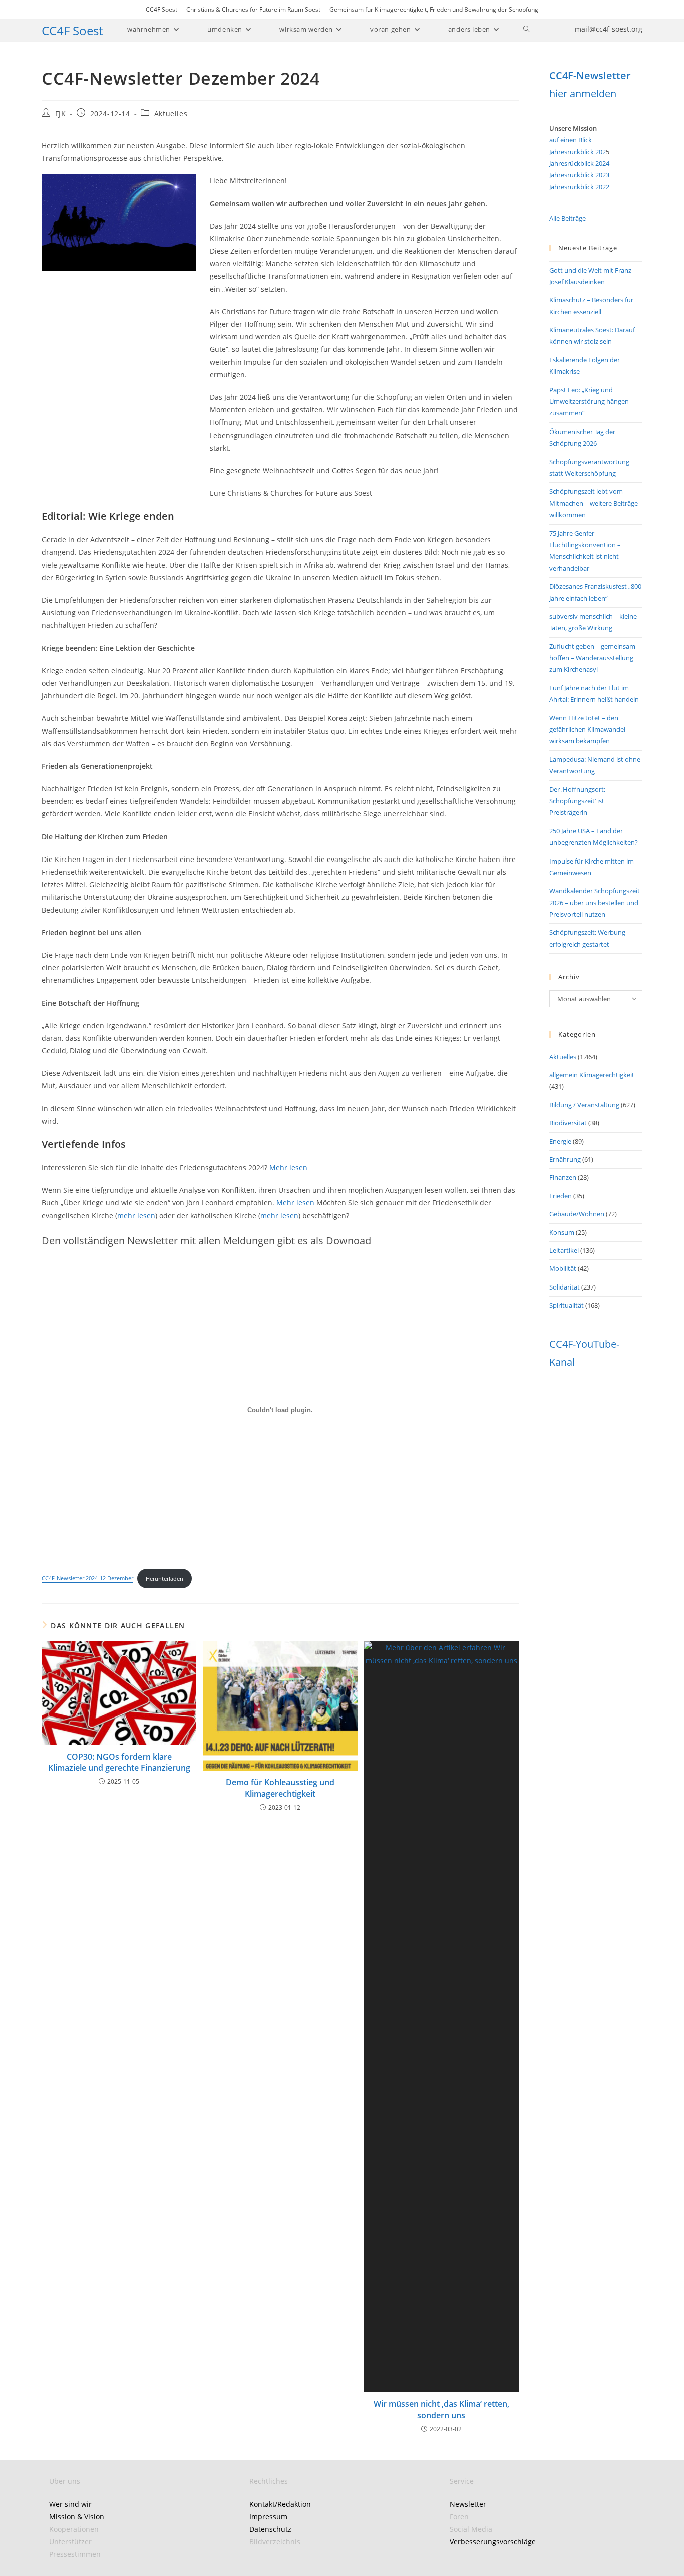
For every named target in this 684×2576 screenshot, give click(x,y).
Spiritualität (567, 1305)
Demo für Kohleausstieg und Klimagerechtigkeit (280, 1788)
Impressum (268, 2517)
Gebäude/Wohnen (577, 1214)
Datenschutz (270, 2529)
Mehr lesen (288, 1168)
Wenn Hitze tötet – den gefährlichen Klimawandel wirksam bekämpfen (587, 730)
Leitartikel (564, 1250)
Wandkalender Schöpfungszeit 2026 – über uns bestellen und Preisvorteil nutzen (595, 902)
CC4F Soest (72, 30)
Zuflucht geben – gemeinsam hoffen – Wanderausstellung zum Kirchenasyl (592, 658)
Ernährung (565, 1159)
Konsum (562, 1232)
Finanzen (563, 1177)
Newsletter (468, 2504)
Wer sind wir (70, 2504)
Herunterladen (164, 1579)
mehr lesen (136, 1216)
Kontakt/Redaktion (280, 2504)
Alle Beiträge (568, 218)
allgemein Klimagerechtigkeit (592, 1075)
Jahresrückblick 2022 (579, 187)
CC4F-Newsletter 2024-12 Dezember (87, 1579)
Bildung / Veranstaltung (584, 1105)
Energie (560, 1141)
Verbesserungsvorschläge (493, 2542)
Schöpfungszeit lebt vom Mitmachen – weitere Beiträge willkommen (594, 503)
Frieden (561, 1196)
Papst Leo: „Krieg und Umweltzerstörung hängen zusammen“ (589, 402)
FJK (61, 113)
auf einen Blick (571, 140)
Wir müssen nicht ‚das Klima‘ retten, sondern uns (441, 2409)
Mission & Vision (77, 2517)
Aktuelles (171, 113)
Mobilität (563, 1268)
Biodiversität (568, 1123)
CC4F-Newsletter (590, 75)
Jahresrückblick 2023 (579, 175)
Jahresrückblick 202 (578, 152)
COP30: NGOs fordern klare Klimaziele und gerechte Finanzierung (119, 1762)
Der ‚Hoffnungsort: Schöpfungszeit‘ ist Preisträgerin (577, 801)
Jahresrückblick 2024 (579, 163)
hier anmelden (583, 93)
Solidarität (565, 1287)
